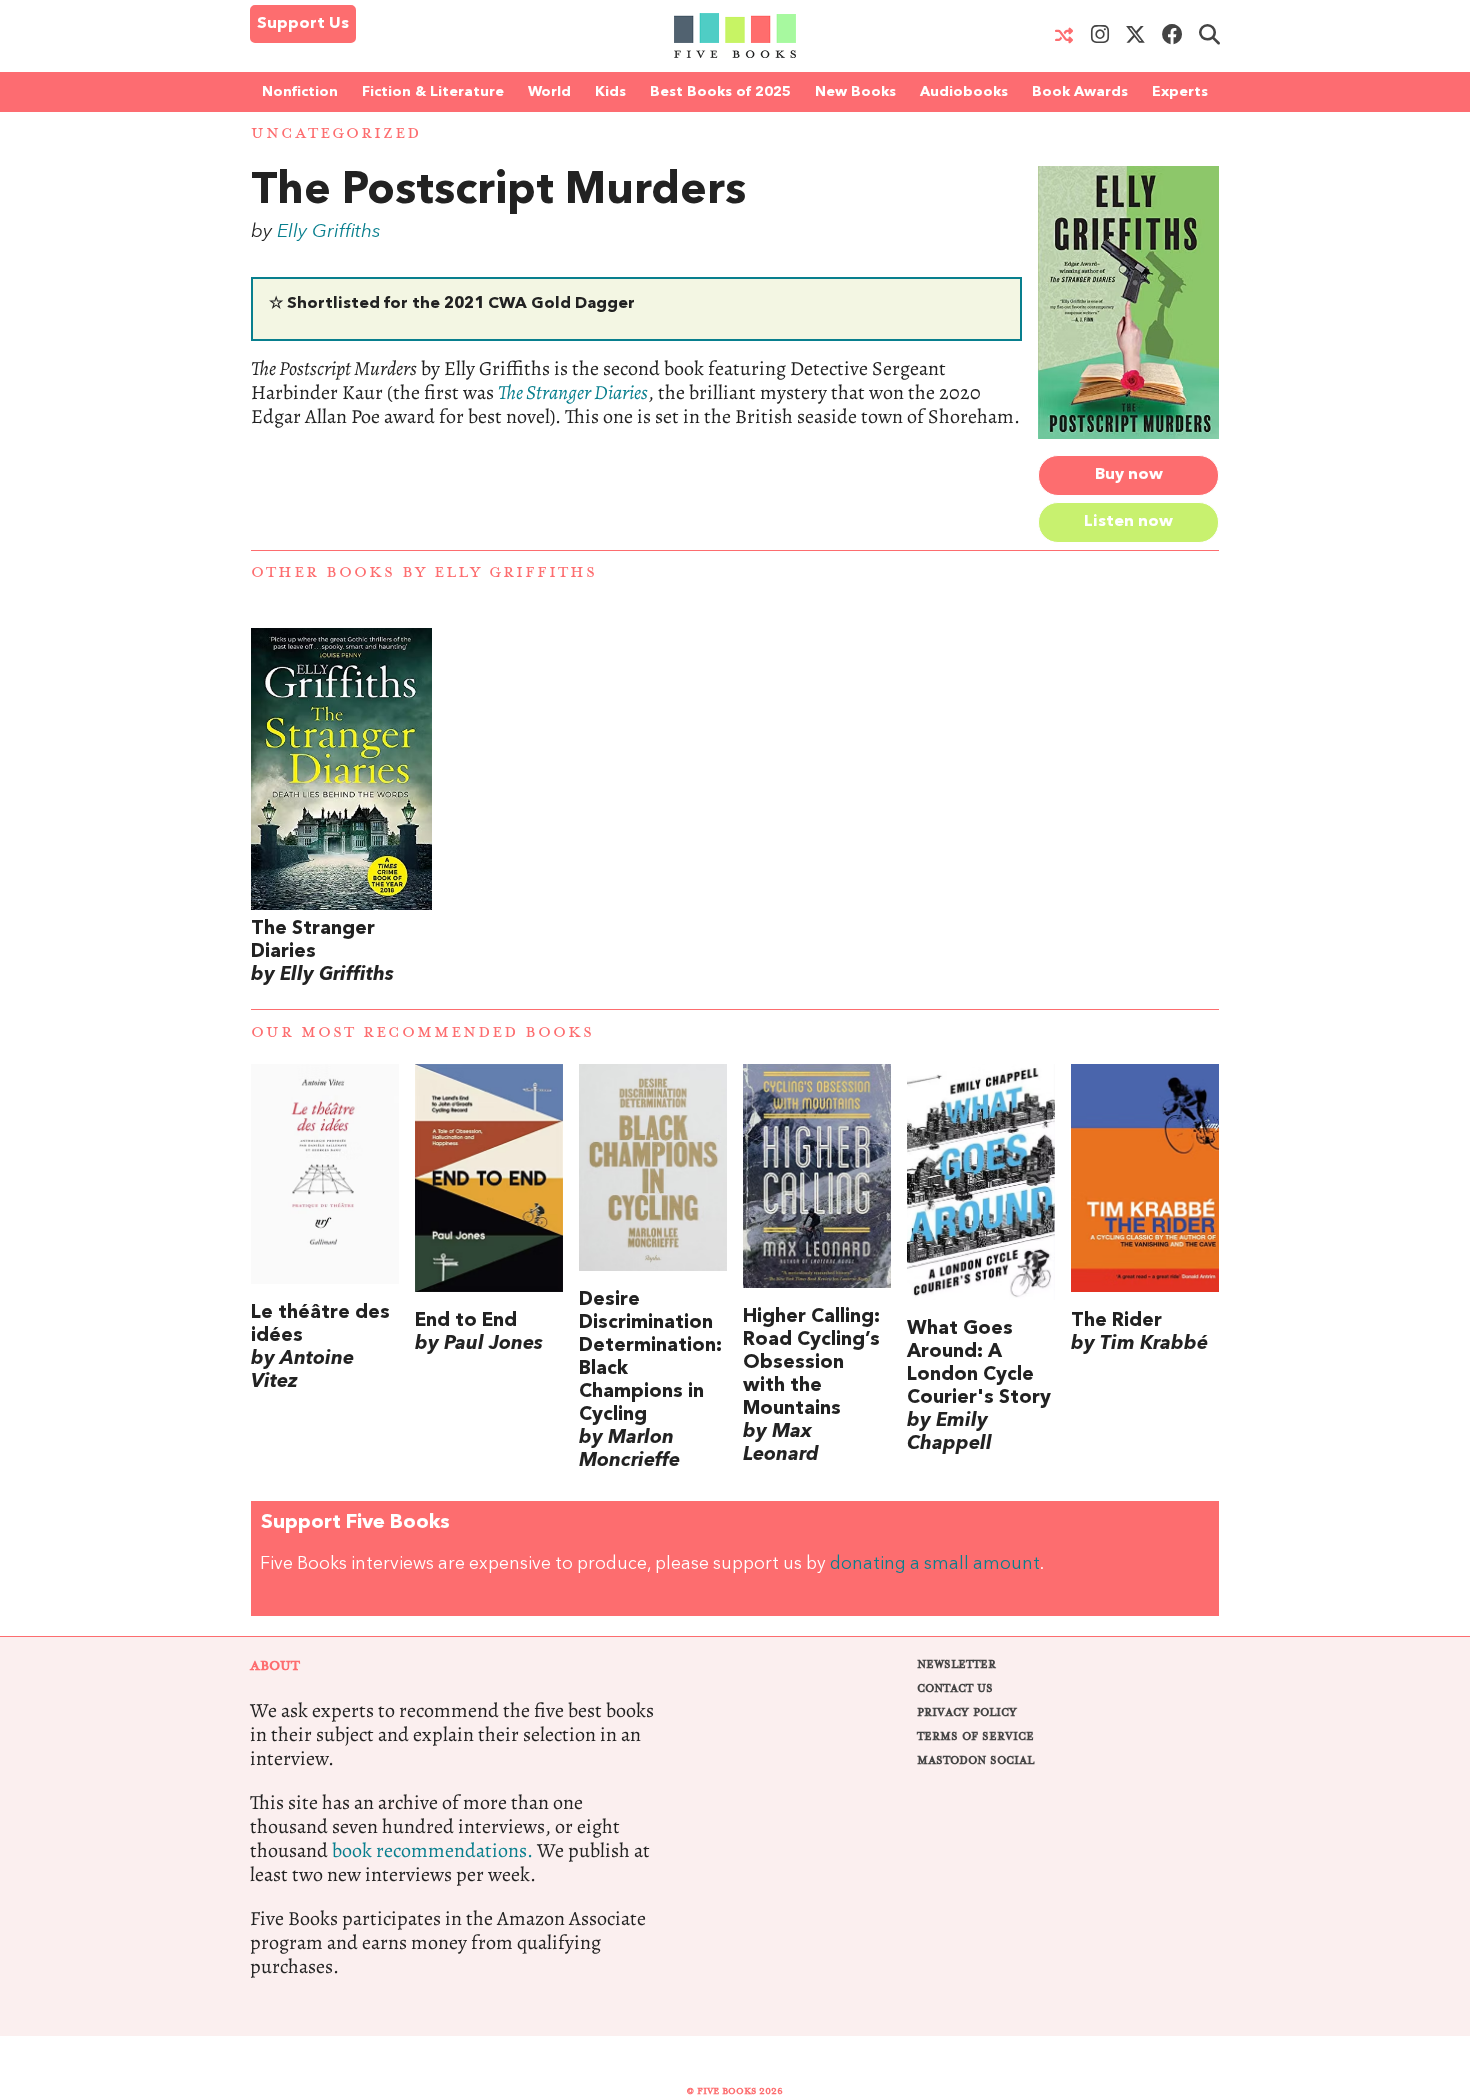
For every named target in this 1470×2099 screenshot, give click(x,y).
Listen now (1128, 522)
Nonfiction (300, 92)
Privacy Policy (967, 1712)
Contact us (955, 1688)
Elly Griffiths (329, 232)
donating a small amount (935, 1564)
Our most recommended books (422, 1032)
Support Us (303, 24)
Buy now (1129, 475)
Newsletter (956, 1664)
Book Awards (1080, 92)
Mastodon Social (975, 1760)
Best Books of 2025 (720, 92)
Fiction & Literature (433, 92)
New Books (855, 92)
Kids (610, 92)
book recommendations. (432, 1850)
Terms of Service (975, 1736)
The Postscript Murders (498, 192)
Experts (1180, 92)
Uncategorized (336, 133)
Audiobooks (964, 92)
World (549, 92)
